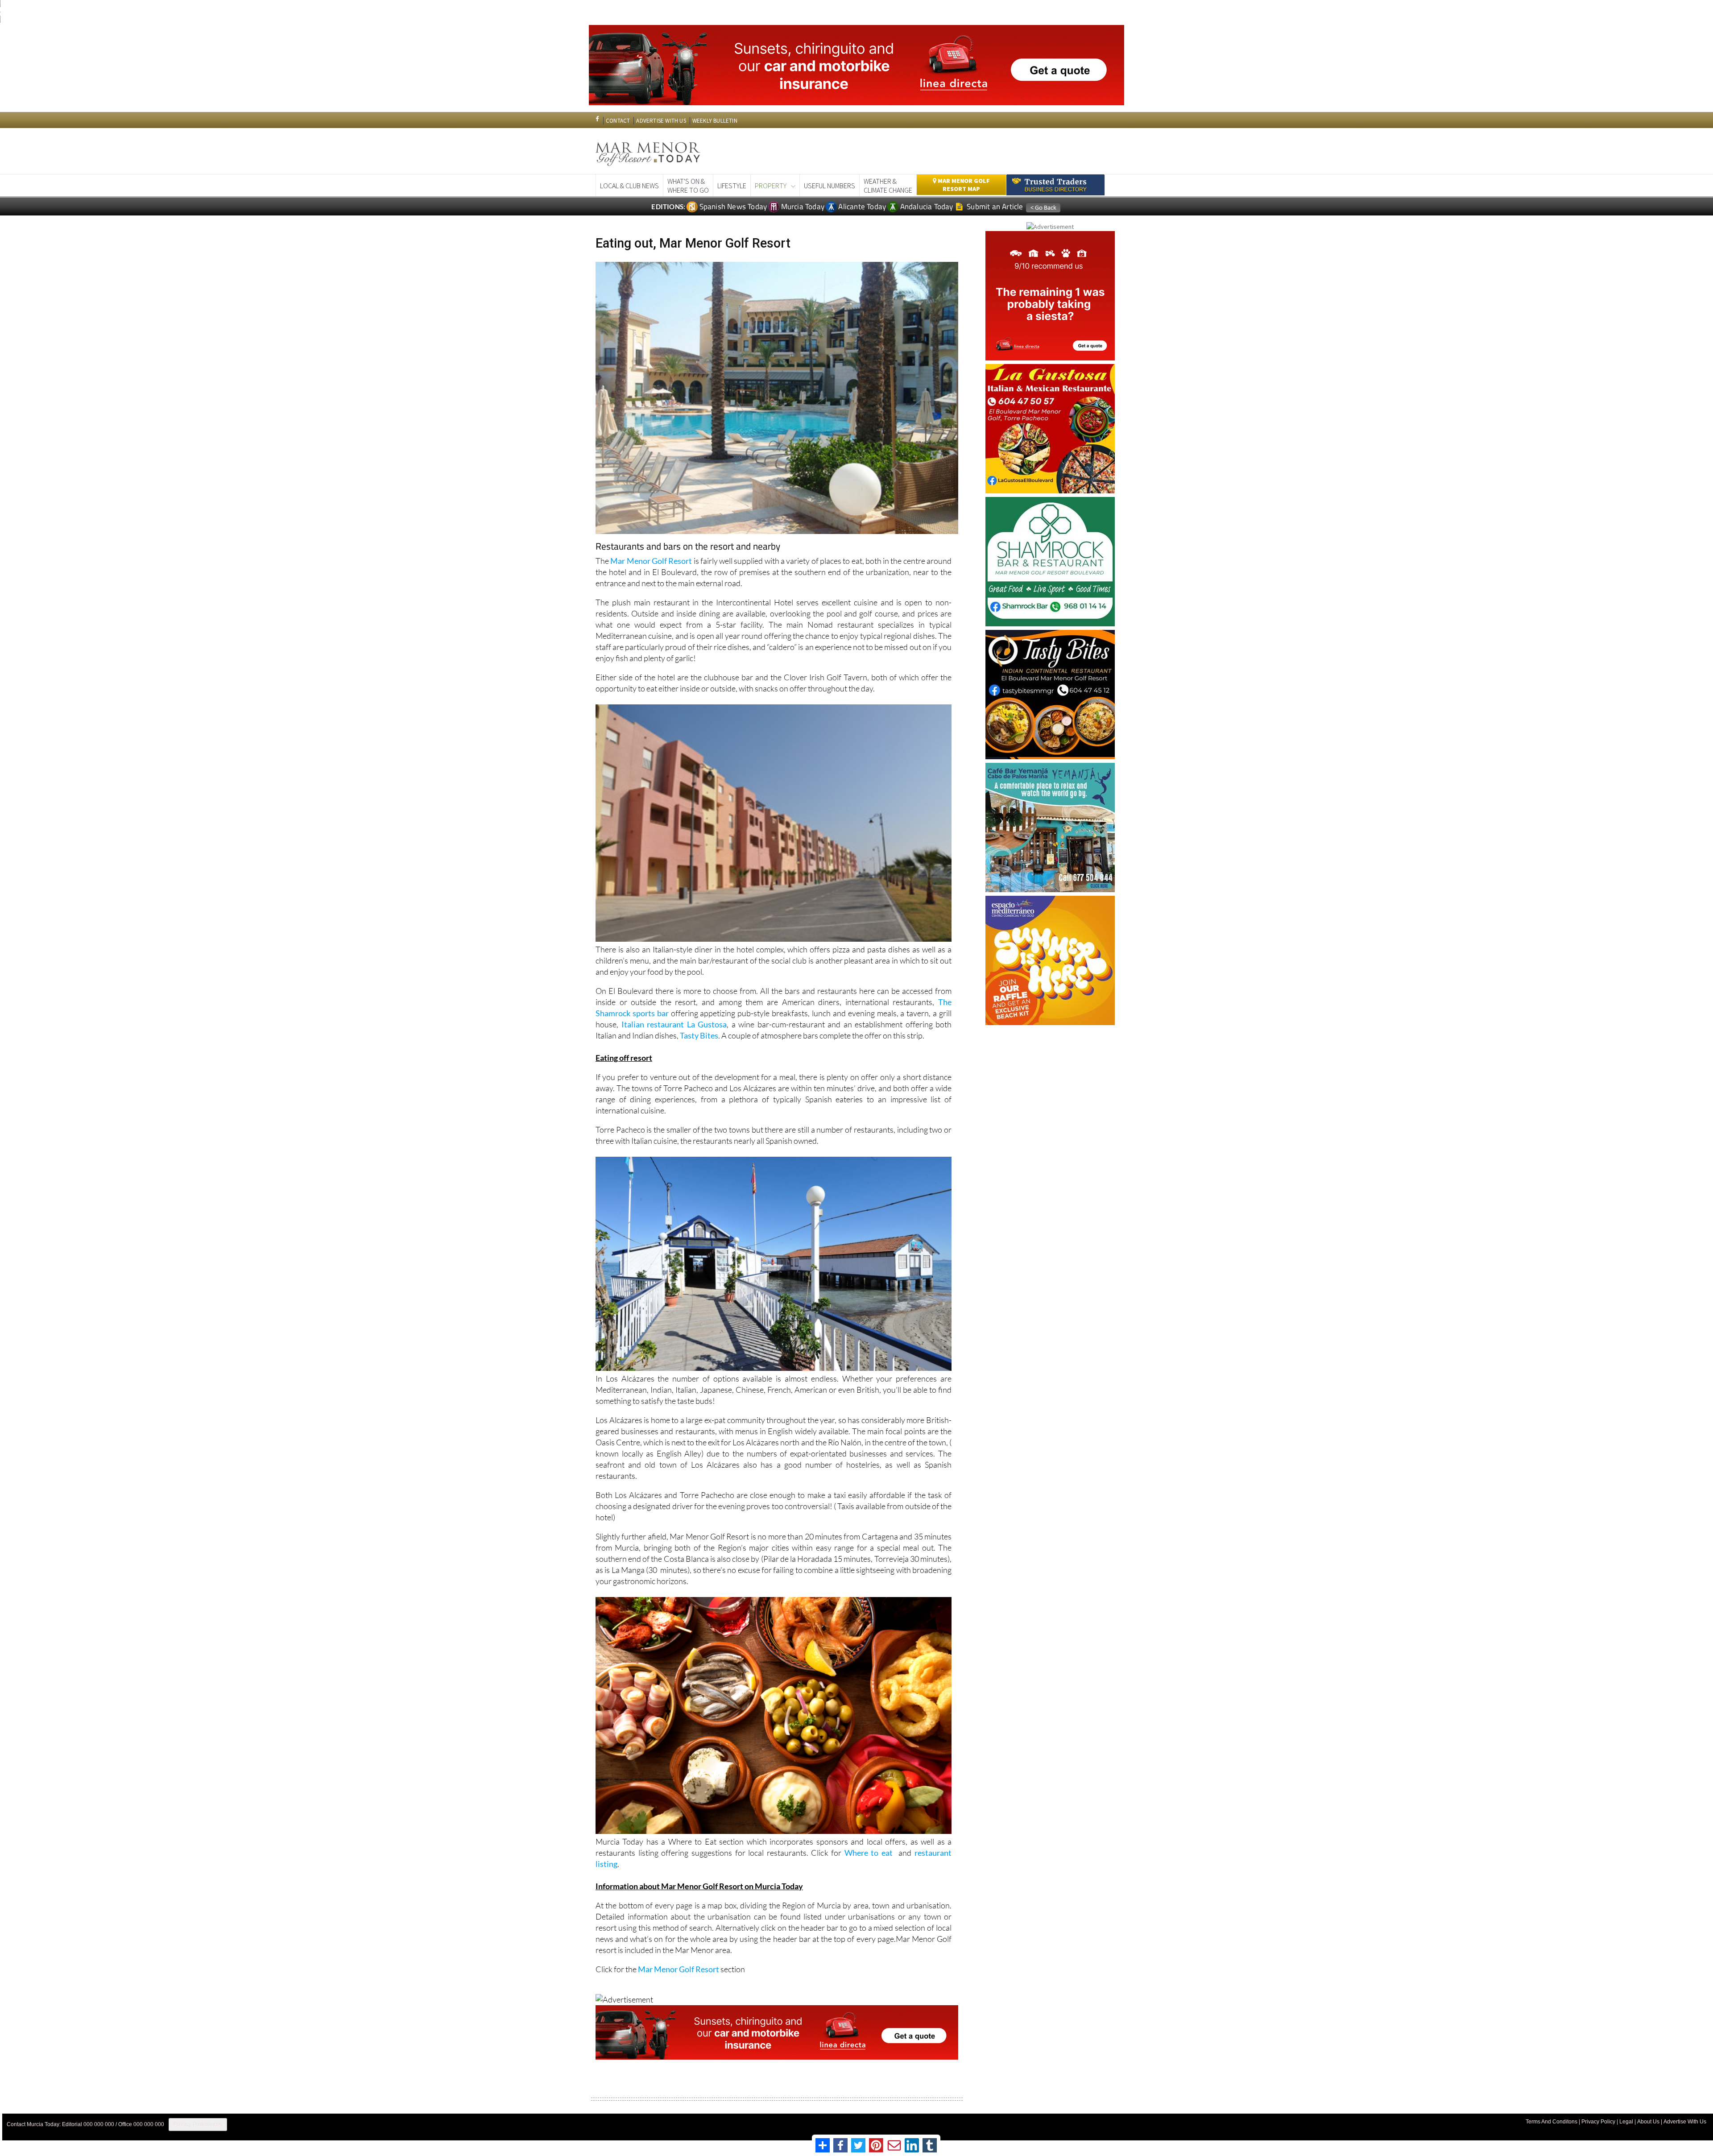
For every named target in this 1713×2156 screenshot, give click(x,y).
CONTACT (618, 121)
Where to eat (870, 1853)
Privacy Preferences (198, 2124)
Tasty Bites (699, 1035)
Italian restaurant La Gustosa (674, 1024)
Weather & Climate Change (888, 186)
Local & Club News (629, 186)
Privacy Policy (1598, 2122)
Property (771, 186)
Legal (1626, 2122)
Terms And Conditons (1552, 2122)
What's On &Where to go (688, 186)
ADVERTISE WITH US (661, 121)
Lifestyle (732, 186)
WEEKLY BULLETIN (715, 121)
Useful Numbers (830, 186)
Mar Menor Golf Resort (651, 561)
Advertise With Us (1685, 2122)
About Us (1648, 2122)
